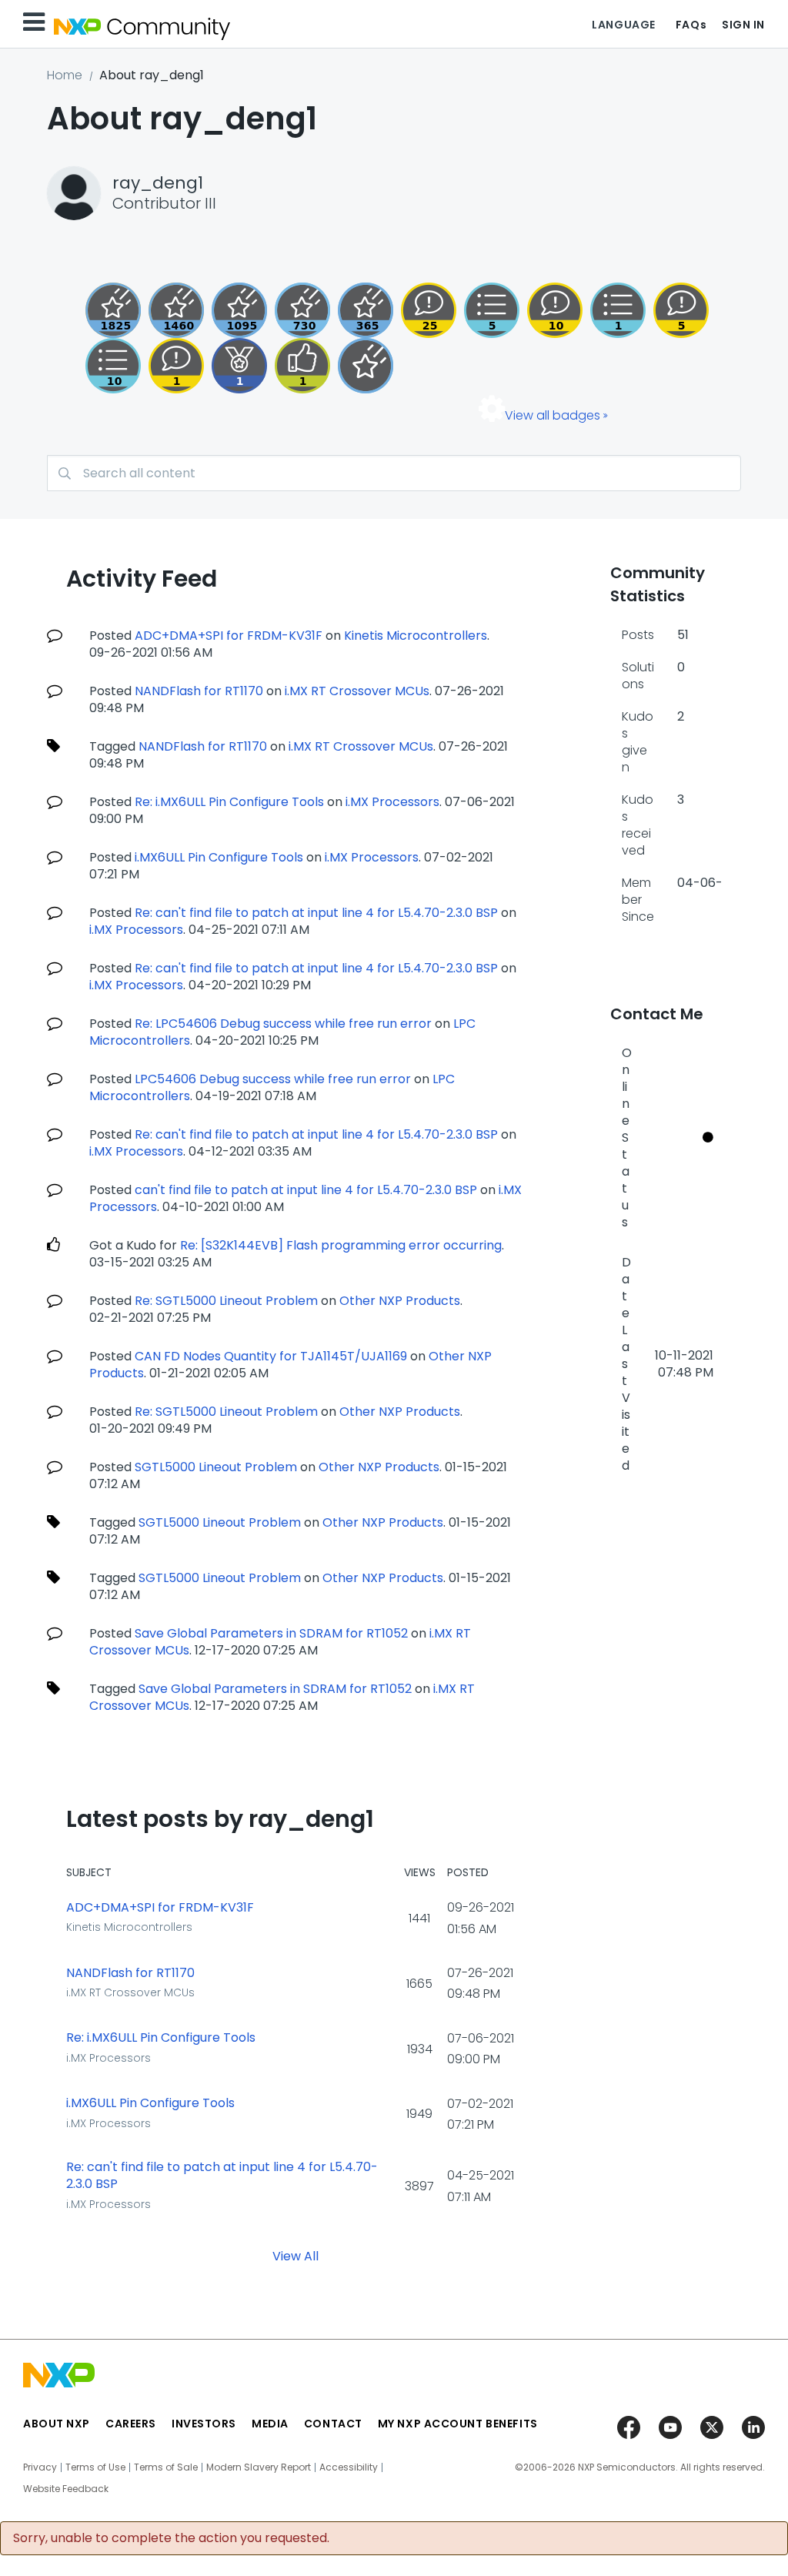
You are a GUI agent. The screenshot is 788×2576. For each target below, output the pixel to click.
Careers (131, 2424)
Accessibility (349, 2467)
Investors (204, 2424)
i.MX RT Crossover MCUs (357, 691)
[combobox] (394, 473)
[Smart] (429, 310)
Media (270, 2424)
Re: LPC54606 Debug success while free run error (283, 1024)
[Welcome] (366, 366)
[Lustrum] (113, 310)
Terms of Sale (166, 2467)
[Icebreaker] (176, 366)
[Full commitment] (302, 310)
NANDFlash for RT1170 (199, 691)
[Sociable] (555, 310)
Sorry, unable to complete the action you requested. (171, 2538)
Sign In (743, 25)
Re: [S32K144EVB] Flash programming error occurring (341, 1245)
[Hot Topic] (113, 366)
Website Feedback (66, 2489)
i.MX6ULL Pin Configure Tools (219, 857)
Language (623, 25)
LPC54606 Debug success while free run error (273, 1079)
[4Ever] (176, 310)
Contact (333, 2424)
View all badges (553, 415)
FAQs (691, 25)
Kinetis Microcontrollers (416, 636)
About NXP (57, 2424)
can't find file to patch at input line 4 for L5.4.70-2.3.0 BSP (306, 1190)
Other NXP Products (400, 1301)
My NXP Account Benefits (458, 2424)
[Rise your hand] (618, 310)
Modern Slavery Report (259, 2467)
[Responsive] (681, 310)
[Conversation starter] (492, 310)
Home (65, 75)
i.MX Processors (392, 802)
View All (295, 2255)
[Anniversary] (366, 310)
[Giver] (302, 366)
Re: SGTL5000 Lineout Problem (226, 1301)
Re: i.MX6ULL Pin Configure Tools (229, 802)
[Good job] (239, 366)
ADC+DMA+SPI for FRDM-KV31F (229, 636)
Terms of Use (95, 2467)
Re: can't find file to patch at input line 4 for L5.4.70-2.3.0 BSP (316, 913)
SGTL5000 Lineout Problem (216, 1467)
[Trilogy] (239, 310)
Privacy (40, 2467)
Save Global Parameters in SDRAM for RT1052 (271, 1633)
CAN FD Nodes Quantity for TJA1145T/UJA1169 (271, 1356)
